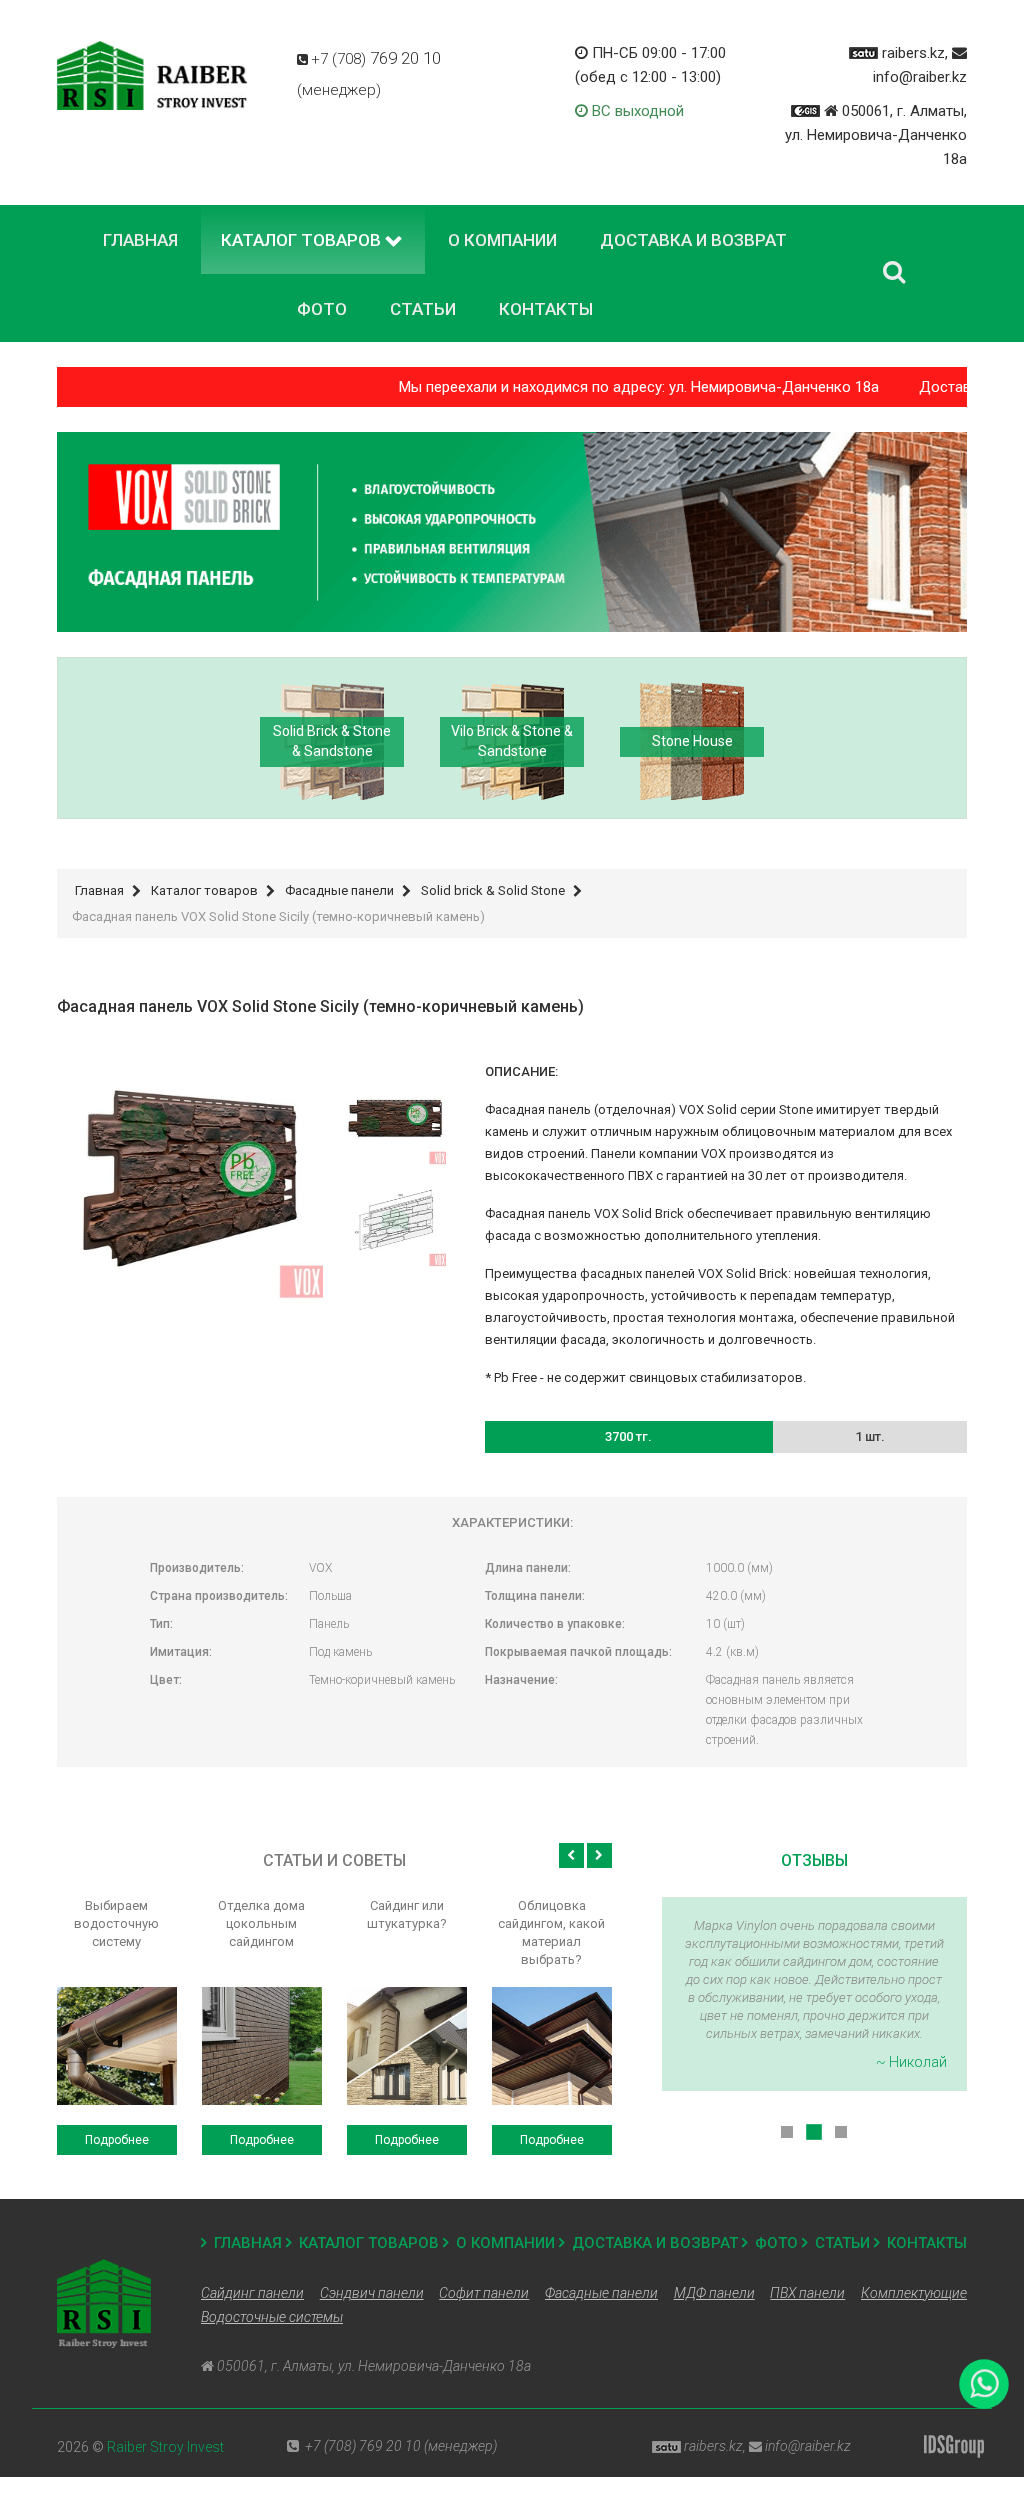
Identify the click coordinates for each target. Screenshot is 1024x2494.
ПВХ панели (807, 2293)
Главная (248, 2243)
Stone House (692, 741)
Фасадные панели (601, 2293)
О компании (505, 2243)
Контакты (927, 2243)
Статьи (842, 2243)
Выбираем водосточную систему (116, 1923)
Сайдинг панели (252, 2293)
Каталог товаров (369, 2243)
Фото (776, 2243)
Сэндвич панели (372, 2293)
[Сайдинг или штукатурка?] (407, 2046)
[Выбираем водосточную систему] (117, 2046)
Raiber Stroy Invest (165, 2447)
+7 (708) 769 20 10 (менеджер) (401, 2446)
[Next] (599, 1855)
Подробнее (117, 2140)
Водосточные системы (272, 2317)
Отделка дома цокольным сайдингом (261, 1923)
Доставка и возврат (655, 2243)
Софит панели (484, 2293)
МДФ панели (714, 2293)
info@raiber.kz (920, 77)
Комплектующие (914, 2293)
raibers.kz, (915, 53)
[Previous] (571, 1855)
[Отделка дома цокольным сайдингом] (262, 2046)
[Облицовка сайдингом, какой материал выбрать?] (552, 2046)
